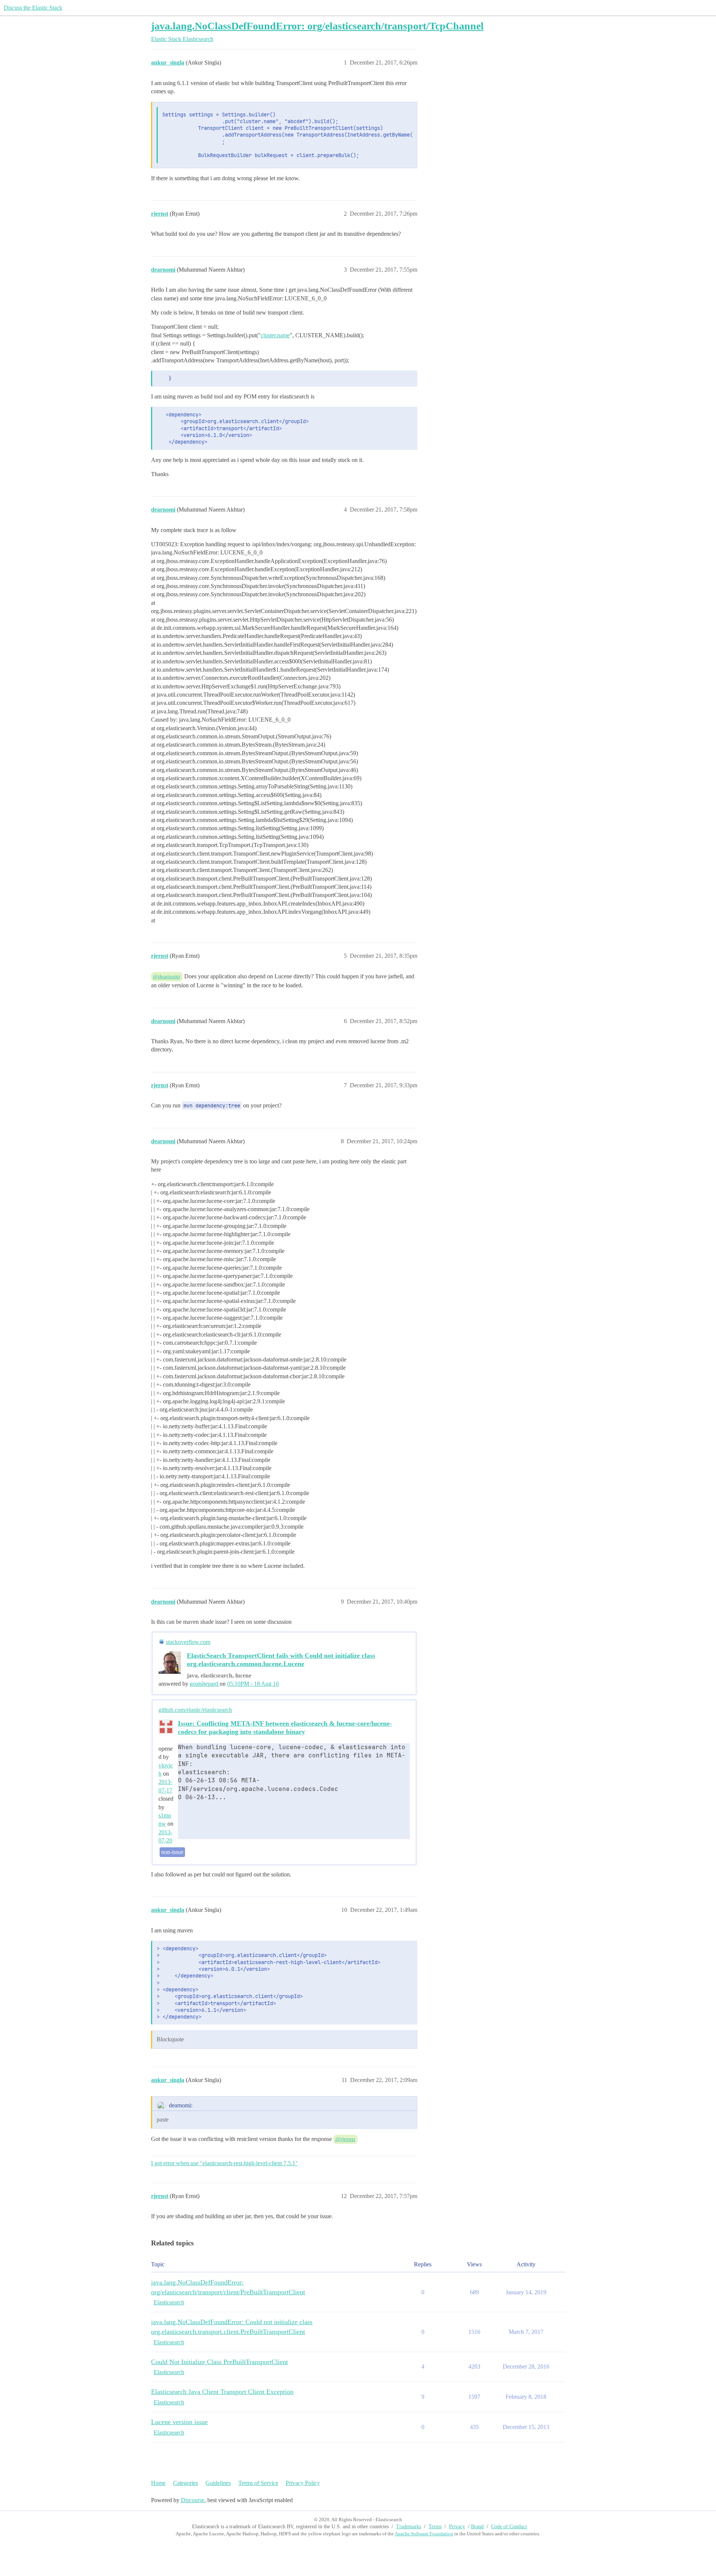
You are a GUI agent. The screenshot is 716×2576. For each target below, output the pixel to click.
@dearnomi (167, 976)
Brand (477, 2527)
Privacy (457, 2527)
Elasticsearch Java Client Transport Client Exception (222, 2392)
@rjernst (345, 2139)
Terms (435, 2527)
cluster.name (275, 335)
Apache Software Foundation (424, 2534)
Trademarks (409, 2527)
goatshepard (205, 1684)
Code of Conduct (509, 2527)
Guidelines (218, 2483)
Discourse (193, 2500)
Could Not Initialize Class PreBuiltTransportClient (219, 2362)
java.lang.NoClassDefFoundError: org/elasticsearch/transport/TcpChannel (317, 26)
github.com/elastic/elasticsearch (195, 1710)
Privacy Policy (303, 2483)
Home (158, 2483)
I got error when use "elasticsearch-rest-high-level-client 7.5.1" (224, 2163)
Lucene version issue (179, 2422)
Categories (186, 2483)
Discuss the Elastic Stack (33, 8)
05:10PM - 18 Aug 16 (253, 1684)
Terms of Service (258, 2483)
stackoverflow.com (188, 1642)
